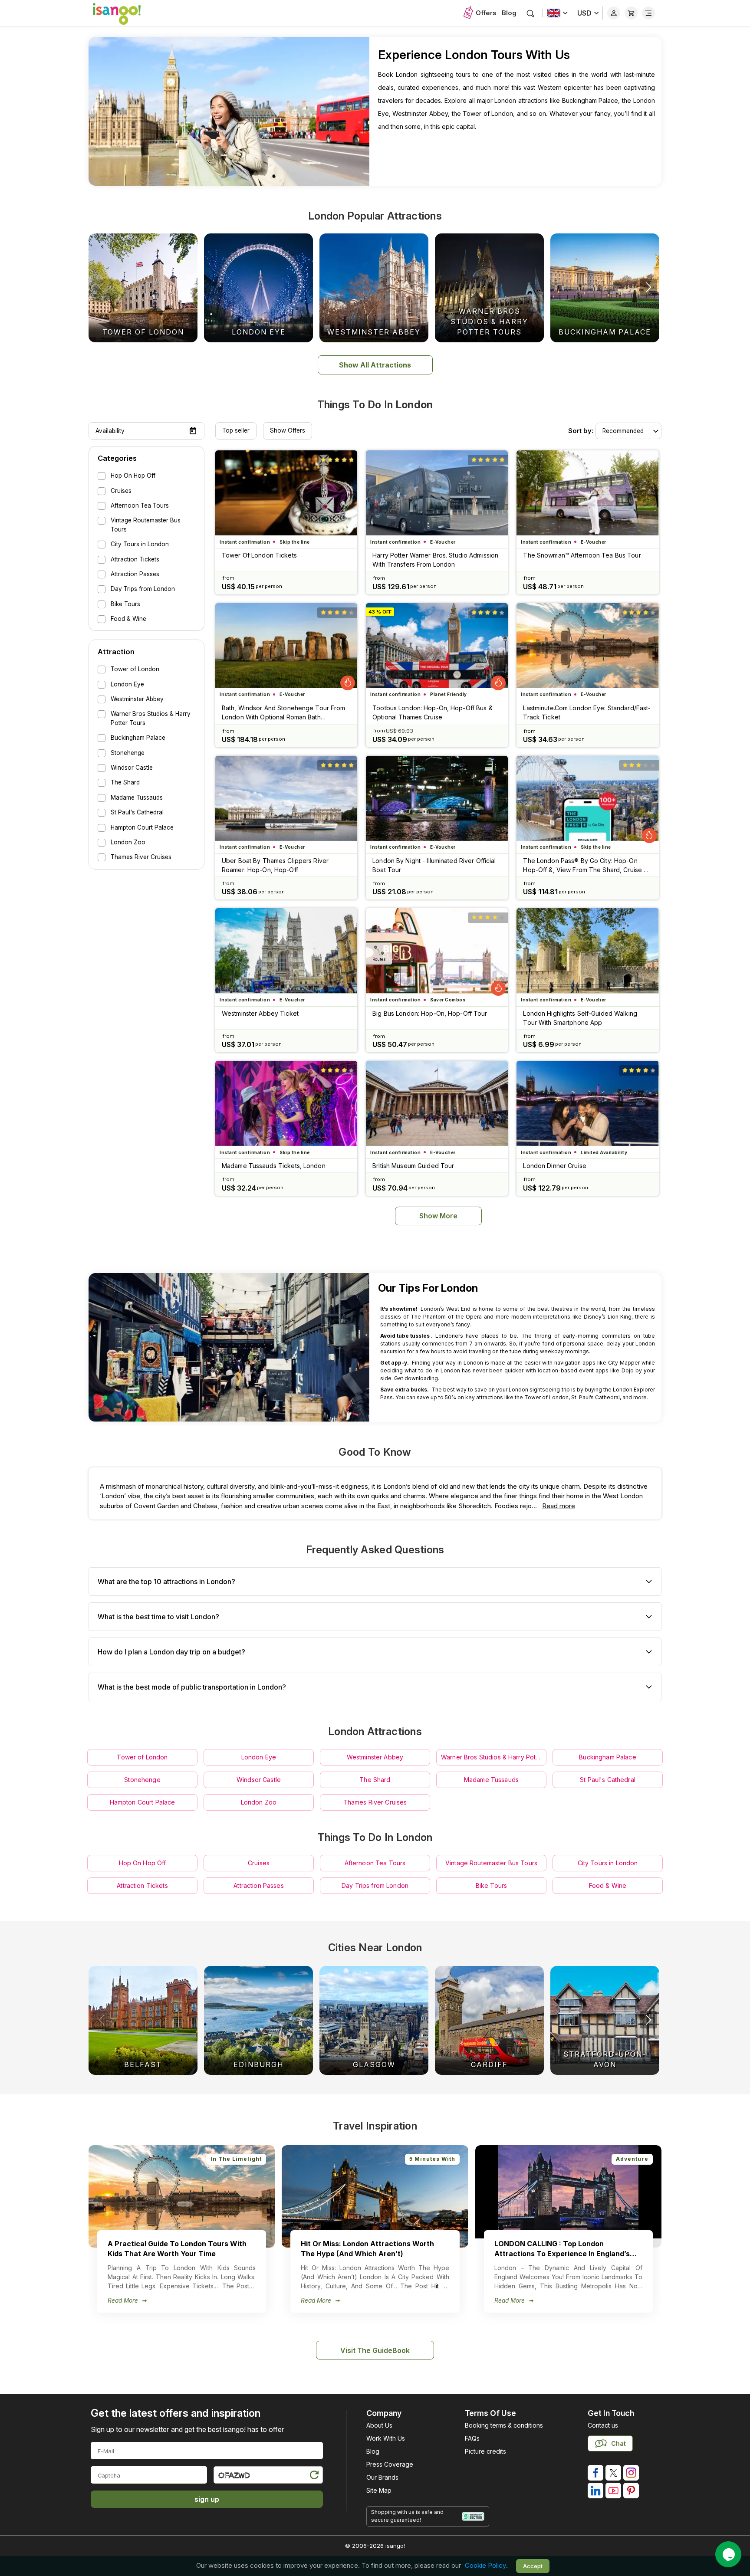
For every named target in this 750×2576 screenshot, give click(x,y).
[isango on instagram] (631, 2473)
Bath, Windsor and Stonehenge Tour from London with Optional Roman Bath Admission (284, 713)
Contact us (603, 2425)
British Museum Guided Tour (413, 1166)
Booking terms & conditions (504, 2425)
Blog (509, 13)
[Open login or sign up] (614, 13)
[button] (648, 287)
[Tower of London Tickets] (286, 493)
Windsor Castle (259, 1780)
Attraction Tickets (142, 1885)
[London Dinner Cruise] (587, 1103)
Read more (559, 1506)
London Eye (259, 1757)
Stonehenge (142, 1780)
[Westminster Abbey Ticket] (286, 951)
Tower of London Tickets (259, 555)
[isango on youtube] (613, 2491)
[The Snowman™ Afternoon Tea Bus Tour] (587, 493)
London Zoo (259, 1802)
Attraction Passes (258, 1885)
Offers (486, 13)
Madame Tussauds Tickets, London (274, 1166)
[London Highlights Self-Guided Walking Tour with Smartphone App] (587, 951)
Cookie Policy (485, 2566)
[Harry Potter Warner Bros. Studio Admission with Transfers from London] (437, 493)
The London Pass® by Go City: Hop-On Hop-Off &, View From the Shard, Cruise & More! (585, 866)
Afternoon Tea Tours (375, 1863)
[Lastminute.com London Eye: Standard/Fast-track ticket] (587, 646)
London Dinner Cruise (554, 1166)
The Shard (375, 1780)
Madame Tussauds (491, 1780)
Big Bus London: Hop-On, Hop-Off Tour (430, 1013)
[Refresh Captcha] (314, 2476)
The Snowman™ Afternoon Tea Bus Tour (582, 555)
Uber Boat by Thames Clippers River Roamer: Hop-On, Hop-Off (275, 865)
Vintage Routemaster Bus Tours (491, 1863)
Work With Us (386, 2438)
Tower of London (142, 1757)
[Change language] (558, 13)
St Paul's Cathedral (608, 1780)
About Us (379, 2425)
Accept (533, 2566)
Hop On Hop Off (143, 1863)
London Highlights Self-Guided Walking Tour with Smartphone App (580, 1018)
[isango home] (125, 13)
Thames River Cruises (375, 1802)
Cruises (259, 1863)
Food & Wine (608, 1885)
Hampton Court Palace (143, 1802)
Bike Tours (491, 1885)
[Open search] (531, 13)
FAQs (472, 2438)
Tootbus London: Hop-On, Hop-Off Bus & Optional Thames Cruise (432, 712)
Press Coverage (390, 2464)
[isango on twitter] (613, 2473)
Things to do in (375, 405)
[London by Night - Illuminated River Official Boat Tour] (437, 798)
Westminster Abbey (375, 1757)
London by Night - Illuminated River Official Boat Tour (434, 865)
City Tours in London (608, 1863)
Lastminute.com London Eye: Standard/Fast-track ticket (587, 712)
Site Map (379, 2490)
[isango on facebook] (595, 2473)
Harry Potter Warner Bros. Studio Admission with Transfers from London (435, 560)
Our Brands (382, 2477)
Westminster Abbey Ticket (260, 1013)
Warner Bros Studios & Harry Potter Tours (494, 1757)
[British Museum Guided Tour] (437, 1103)
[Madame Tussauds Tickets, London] (286, 1103)
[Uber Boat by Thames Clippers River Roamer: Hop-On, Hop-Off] (286, 798)
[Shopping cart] (631, 13)
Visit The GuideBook (375, 2350)
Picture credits (485, 2451)
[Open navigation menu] (648, 13)
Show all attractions (375, 365)
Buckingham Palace (607, 1757)
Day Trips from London (375, 1885)
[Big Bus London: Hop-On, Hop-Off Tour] (437, 951)
